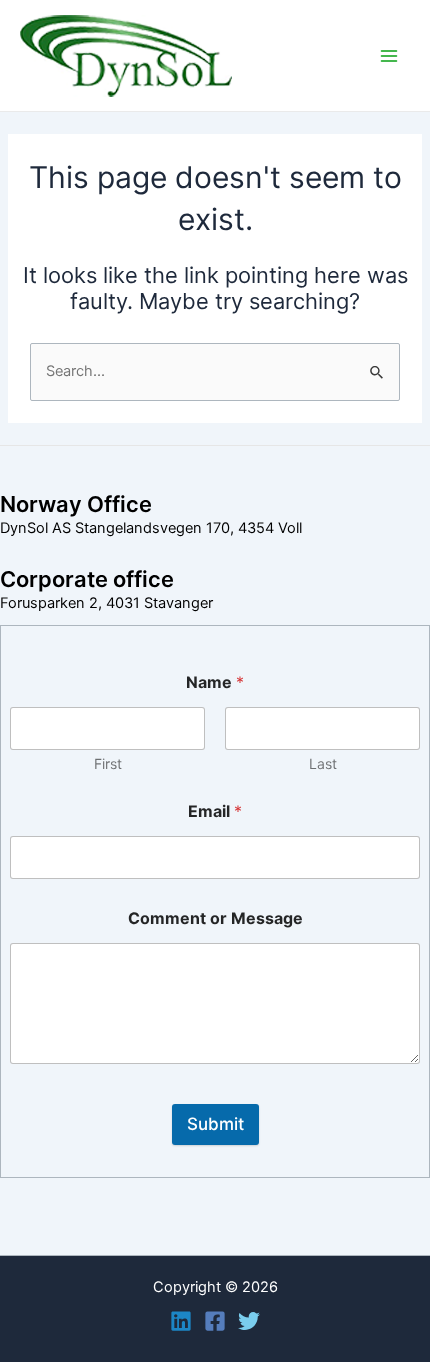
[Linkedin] (181, 1321)
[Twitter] (249, 1321)
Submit (215, 1124)
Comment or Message (215, 918)
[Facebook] (215, 1321)
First (108, 763)
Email (215, 811)
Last (323, 763)
